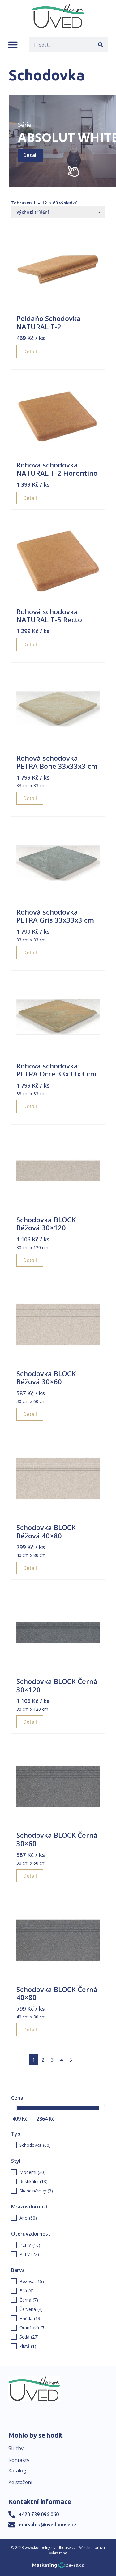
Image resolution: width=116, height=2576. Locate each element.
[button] (13, 45)
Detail (30, 155)
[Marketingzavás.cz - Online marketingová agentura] (58, 2567)
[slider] (14, 2108)
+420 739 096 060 (39, 2514)
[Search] (101, 45)
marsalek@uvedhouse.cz (48, 2525)
